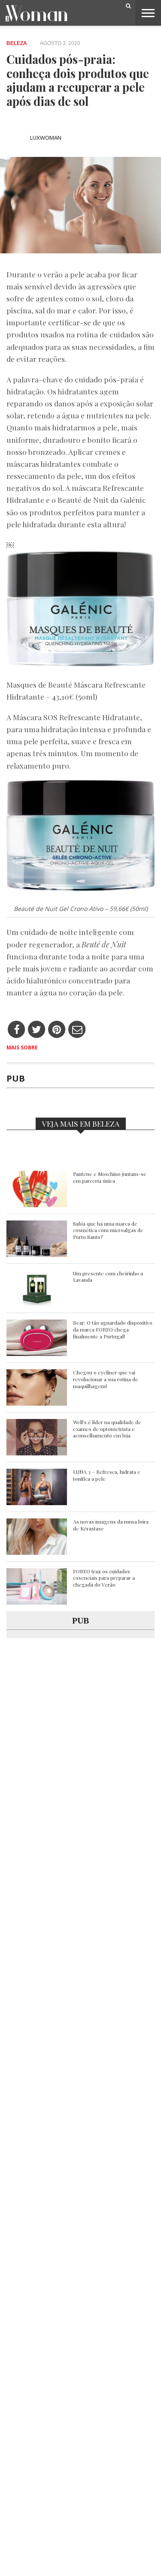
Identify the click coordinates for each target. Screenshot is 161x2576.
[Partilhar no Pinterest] (57, 1030)
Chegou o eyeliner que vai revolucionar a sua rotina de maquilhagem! (106, 1379)
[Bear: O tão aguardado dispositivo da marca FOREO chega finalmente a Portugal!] (37, 1354)
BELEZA (17, 43)
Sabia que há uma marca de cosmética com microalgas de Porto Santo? (108, 1230)
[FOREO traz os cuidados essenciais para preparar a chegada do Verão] (37, 1602)
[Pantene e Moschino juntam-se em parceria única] (37, 1205)
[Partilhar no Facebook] (17, 1030)
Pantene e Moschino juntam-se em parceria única (110, 1177)
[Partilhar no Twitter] (37, 1030)
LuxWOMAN (46, 138)
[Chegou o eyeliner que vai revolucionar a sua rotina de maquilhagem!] (37, 1403)
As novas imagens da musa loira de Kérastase (111, 1525)
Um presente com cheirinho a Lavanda (108, 1277)
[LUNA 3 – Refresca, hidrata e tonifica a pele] (37, 1503)
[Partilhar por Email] (77, 1030)
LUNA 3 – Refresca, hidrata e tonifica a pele (107, 1475)
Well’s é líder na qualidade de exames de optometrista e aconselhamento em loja (107, 1429)
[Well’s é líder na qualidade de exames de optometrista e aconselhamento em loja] (37, 1453)
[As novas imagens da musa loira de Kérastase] (37, 1553)
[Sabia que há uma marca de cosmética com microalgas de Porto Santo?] (37, 1255)
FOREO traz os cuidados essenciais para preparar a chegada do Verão (104, 1578)
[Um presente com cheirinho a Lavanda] (37, 1304)
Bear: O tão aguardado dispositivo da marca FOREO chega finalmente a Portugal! (113, 1329)
